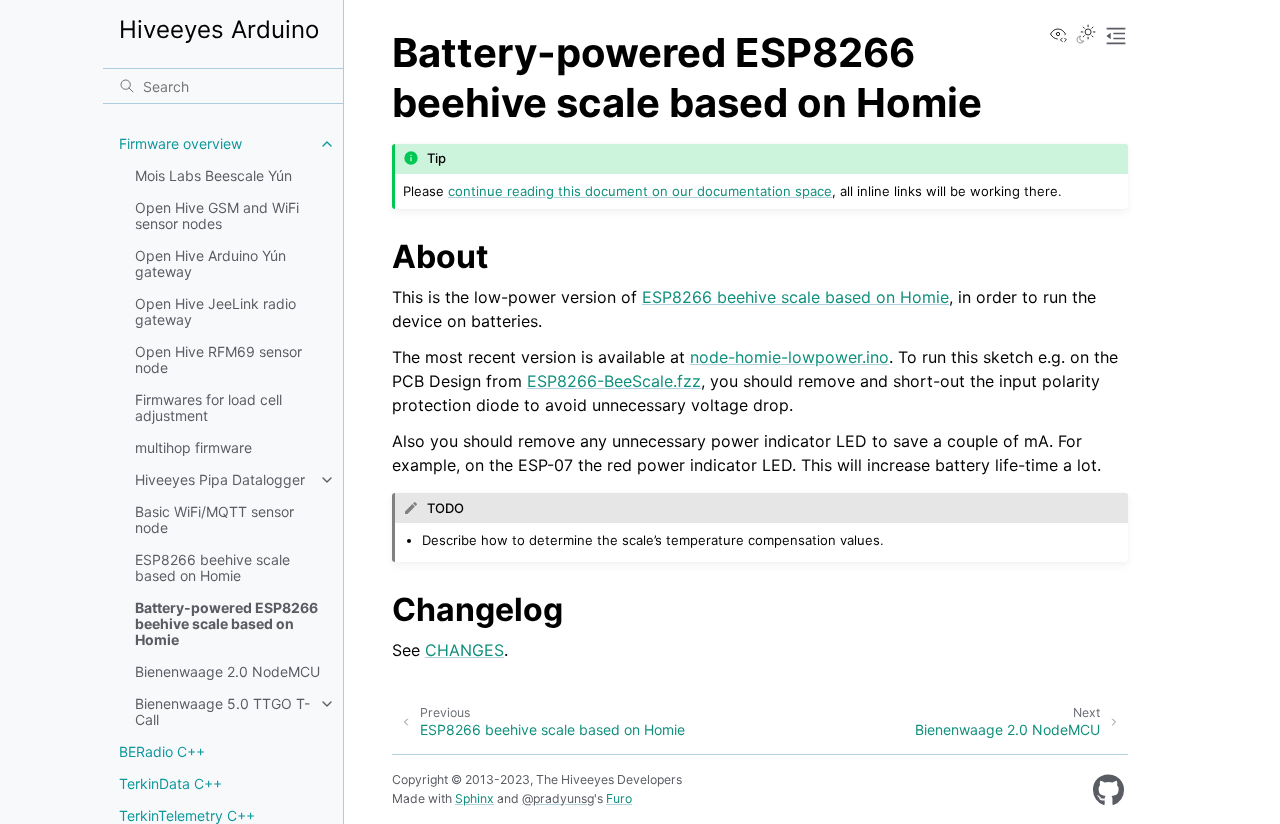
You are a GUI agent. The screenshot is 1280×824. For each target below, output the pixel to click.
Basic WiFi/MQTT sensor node (214, 519)
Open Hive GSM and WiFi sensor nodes (217, 215)
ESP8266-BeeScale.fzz (614, 381)
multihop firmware (193, 447)
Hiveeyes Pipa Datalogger (220, 479)
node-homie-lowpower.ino (789, 357)
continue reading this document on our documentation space (640, 191)
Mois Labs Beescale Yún (213, 175)
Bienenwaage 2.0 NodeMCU (227, 671)
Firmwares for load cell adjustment (208, 407)
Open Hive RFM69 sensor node (218, 359)
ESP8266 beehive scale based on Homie (212, 567)
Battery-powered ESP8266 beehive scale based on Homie (226, 623)
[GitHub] (1108, 790)
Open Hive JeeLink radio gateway (215, 311)
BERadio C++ (162, 751)
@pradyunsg (558, 798)
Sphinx (474, 798)
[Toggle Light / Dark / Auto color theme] (1086, 36)
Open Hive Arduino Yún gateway (210, 263)
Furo (619, 798)
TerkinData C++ (170, 783)
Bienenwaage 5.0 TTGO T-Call (222, 711)
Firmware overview (180, 143)
